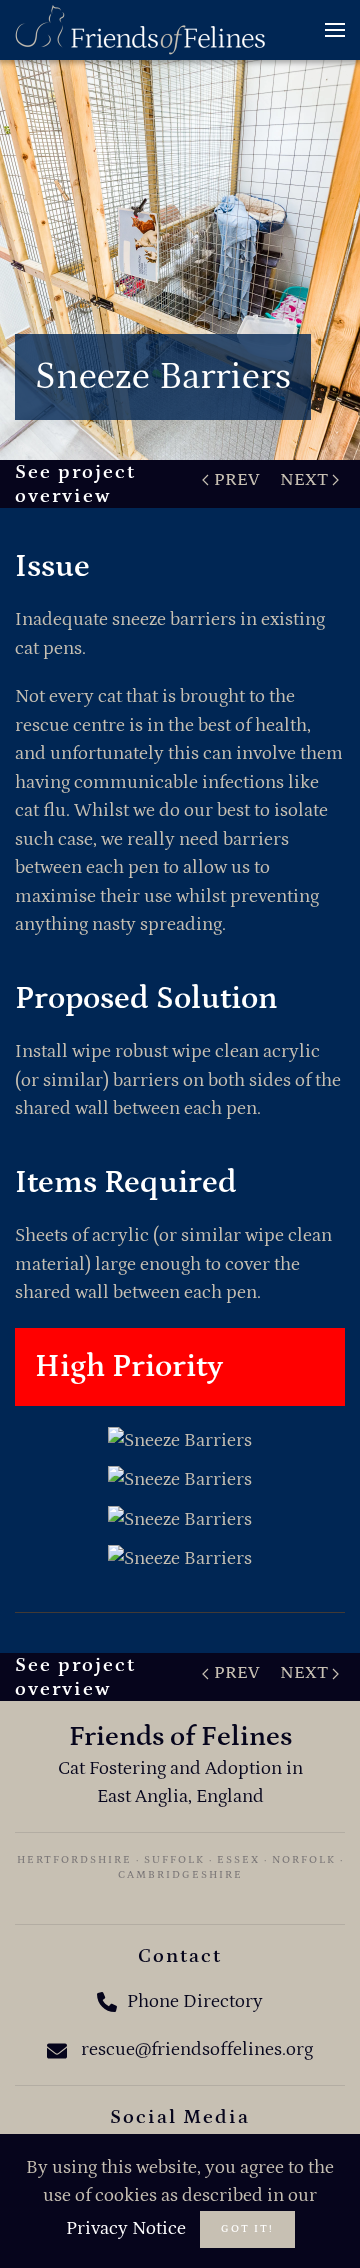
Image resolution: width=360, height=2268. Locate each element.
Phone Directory (195, 2001)
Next (304, 480)
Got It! (247, 2229)
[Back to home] (140, 30)
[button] (335, 30)
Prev (237, 480)
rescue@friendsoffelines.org (197, 2049)
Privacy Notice (126, 2228)
